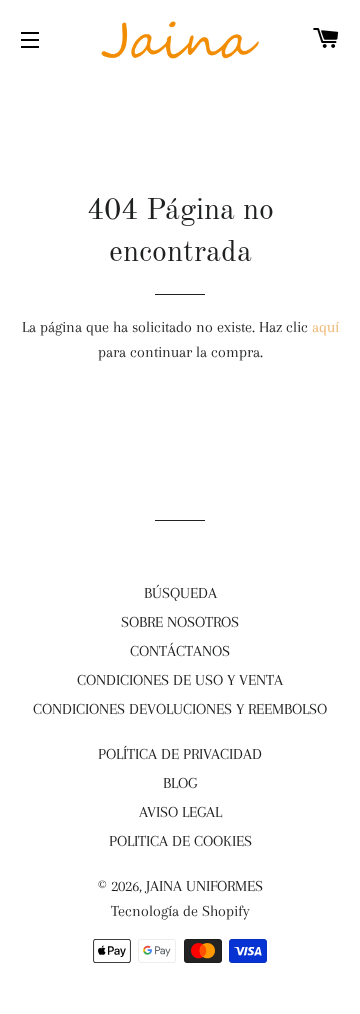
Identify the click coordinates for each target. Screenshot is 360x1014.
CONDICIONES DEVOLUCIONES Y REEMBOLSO (180, 709)
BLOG (180, 783)
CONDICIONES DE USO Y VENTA (180, 680)
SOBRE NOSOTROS (180, 622)
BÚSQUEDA (180, 593)
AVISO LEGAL (180, 812)
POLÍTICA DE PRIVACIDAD (180, 754)
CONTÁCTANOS (180, 651)
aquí (325, 327)
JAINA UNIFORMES (204, 886)
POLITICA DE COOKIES (180, 841)
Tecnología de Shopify (180, 911)
